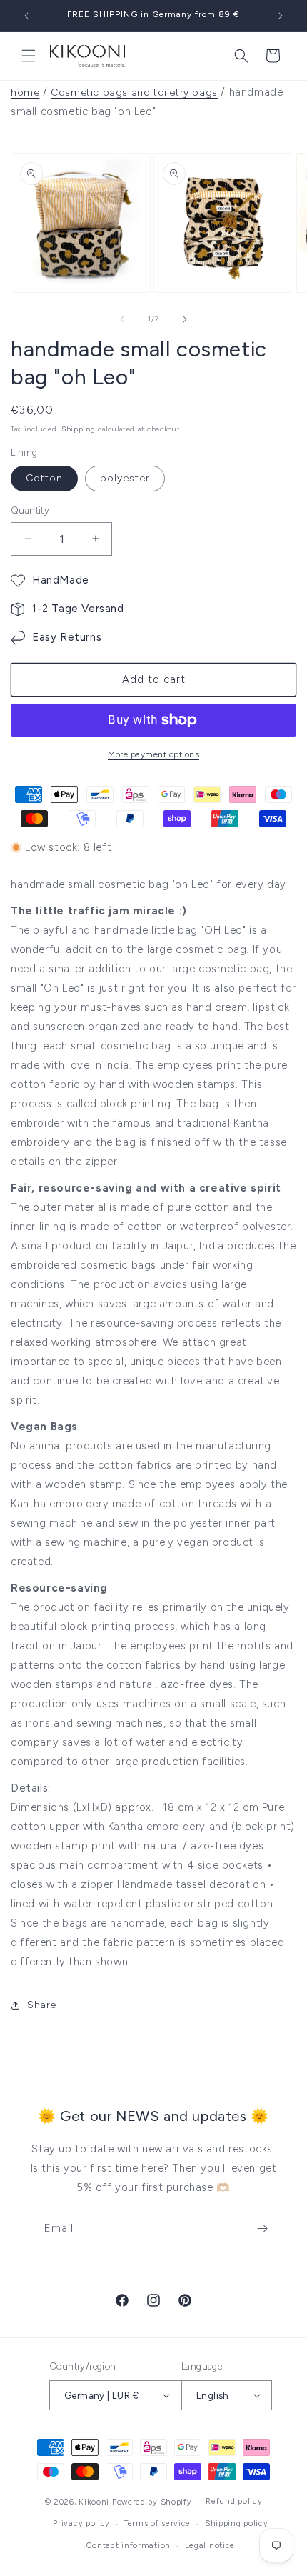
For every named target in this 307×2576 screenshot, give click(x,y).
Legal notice (210, 2546)
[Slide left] (122, 319)
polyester (125, 478)
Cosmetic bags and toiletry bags (134, 93)
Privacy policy (81, 2523)
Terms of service (157, 2523)
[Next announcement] (281, 16)
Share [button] (42, 2005)
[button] (29, 56)
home (25, 93)
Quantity (30, 510)
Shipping (79, 429)
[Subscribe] (262, 2228)
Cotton (44, 478)
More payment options (153, 754)
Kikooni (94, 2502)
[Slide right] (185, 319)
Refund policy (234, 2501)
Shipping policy (237, 2523)
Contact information (129, 2546)
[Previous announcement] (26, 16)
